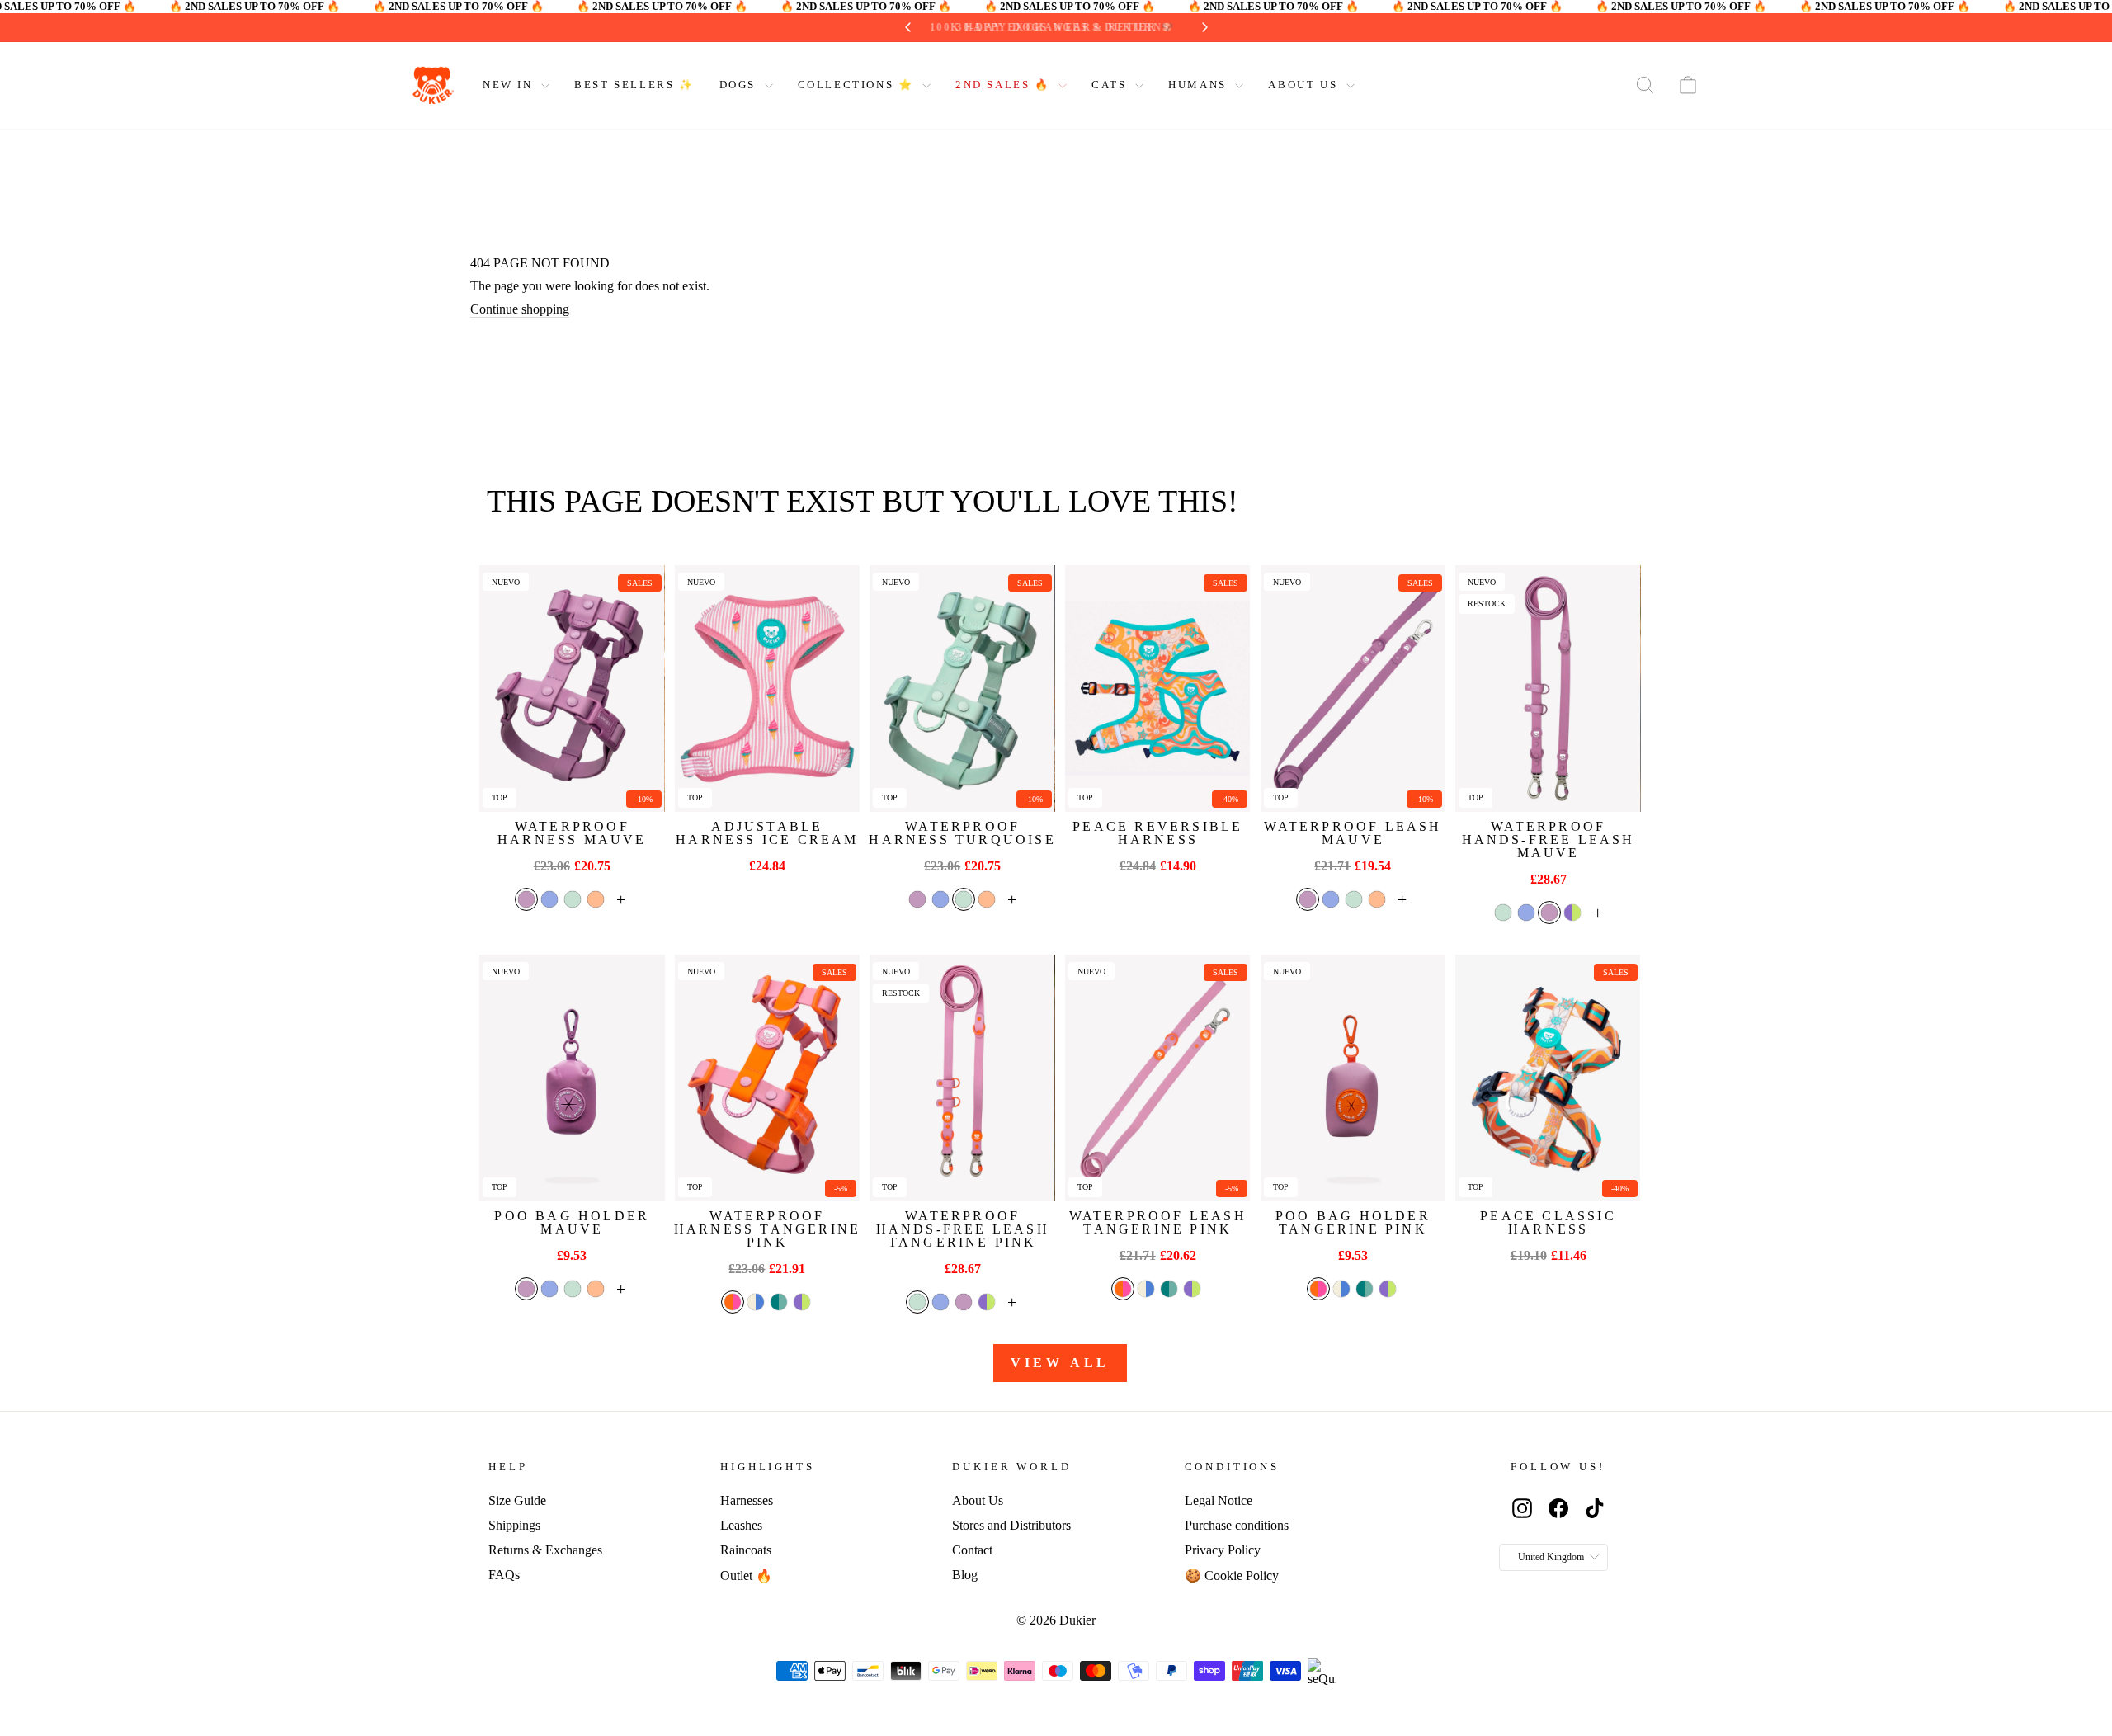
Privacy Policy (1223, 1550)
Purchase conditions (1237, 1525)
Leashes (741, 1525)
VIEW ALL (1060, 1363)
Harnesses (747, 1500)
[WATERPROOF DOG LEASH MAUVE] (1353, 689)
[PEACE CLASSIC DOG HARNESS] (1548, 1078)
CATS (1111, 85)
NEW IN (510, 85)
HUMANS (1200, 85)
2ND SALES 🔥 (1005, 85)
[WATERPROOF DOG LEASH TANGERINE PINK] (1157, 1078)
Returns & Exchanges (545, 1550)
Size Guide (517, 1500)
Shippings (514, 1525)
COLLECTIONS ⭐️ (858, 85)
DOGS (740, 85)
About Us (978, 1500)
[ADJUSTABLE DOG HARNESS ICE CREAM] (767, 689)
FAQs (504, 1575)
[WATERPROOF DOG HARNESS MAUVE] (572, 689)
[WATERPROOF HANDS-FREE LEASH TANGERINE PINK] (962, 1078)
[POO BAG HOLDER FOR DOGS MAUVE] (572, 1078)
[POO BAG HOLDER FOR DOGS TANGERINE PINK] (1353, 1078)
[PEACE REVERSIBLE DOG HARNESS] (1157, 689)
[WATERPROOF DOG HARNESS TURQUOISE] (962, 689)
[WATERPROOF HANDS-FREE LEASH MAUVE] (1548, 689)
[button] (526, 899)
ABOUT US (1305, 85)
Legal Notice (1219, 1500)
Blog (965, 1575)
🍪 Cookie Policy (1232, 1576)
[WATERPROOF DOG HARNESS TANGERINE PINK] (767, 1078)
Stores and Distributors (1011, 1525)
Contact (972, 1550)
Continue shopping (520, 309)
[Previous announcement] (928, 27)
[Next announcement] (1185, 27)
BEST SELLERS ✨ (634, 85)
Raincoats (746, 1550)
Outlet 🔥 (746, 1576)
